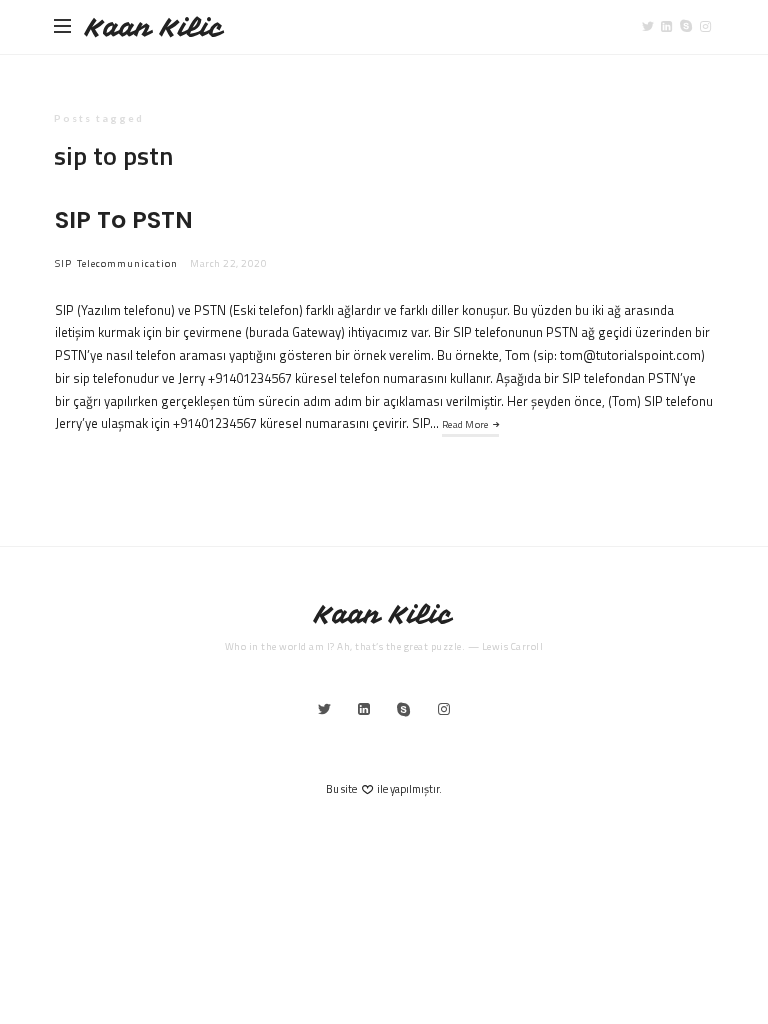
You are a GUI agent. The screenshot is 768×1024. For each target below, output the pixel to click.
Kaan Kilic (155, 27)
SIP (63, 263)
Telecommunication (127, 263)
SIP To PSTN (124, 219)
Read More (465, 424)
